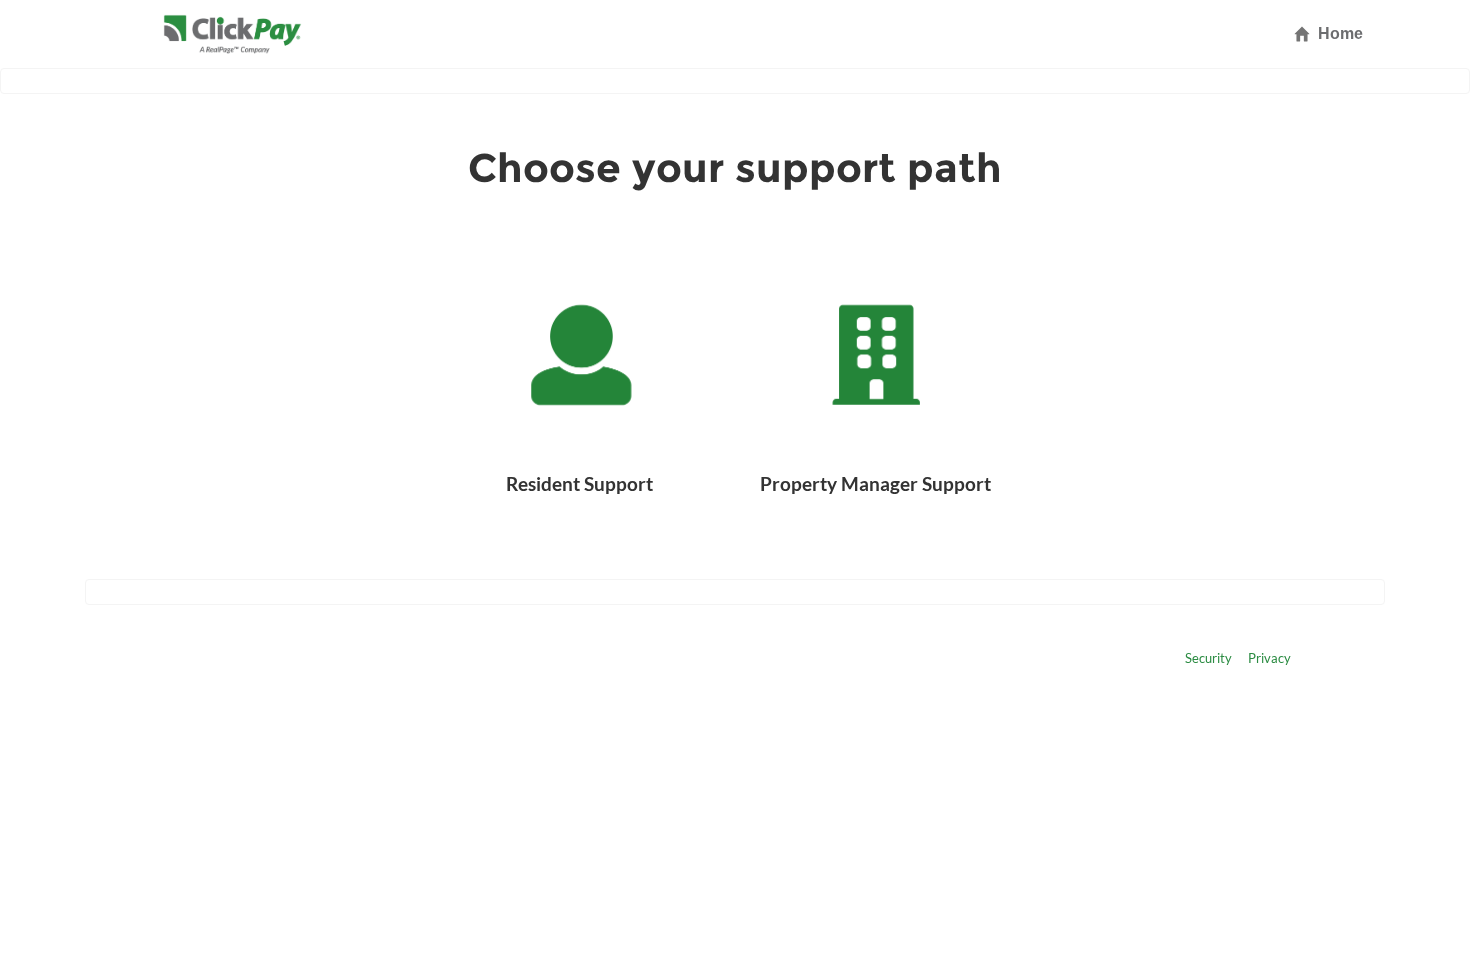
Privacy (1269, 658)
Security (1208, 658)
